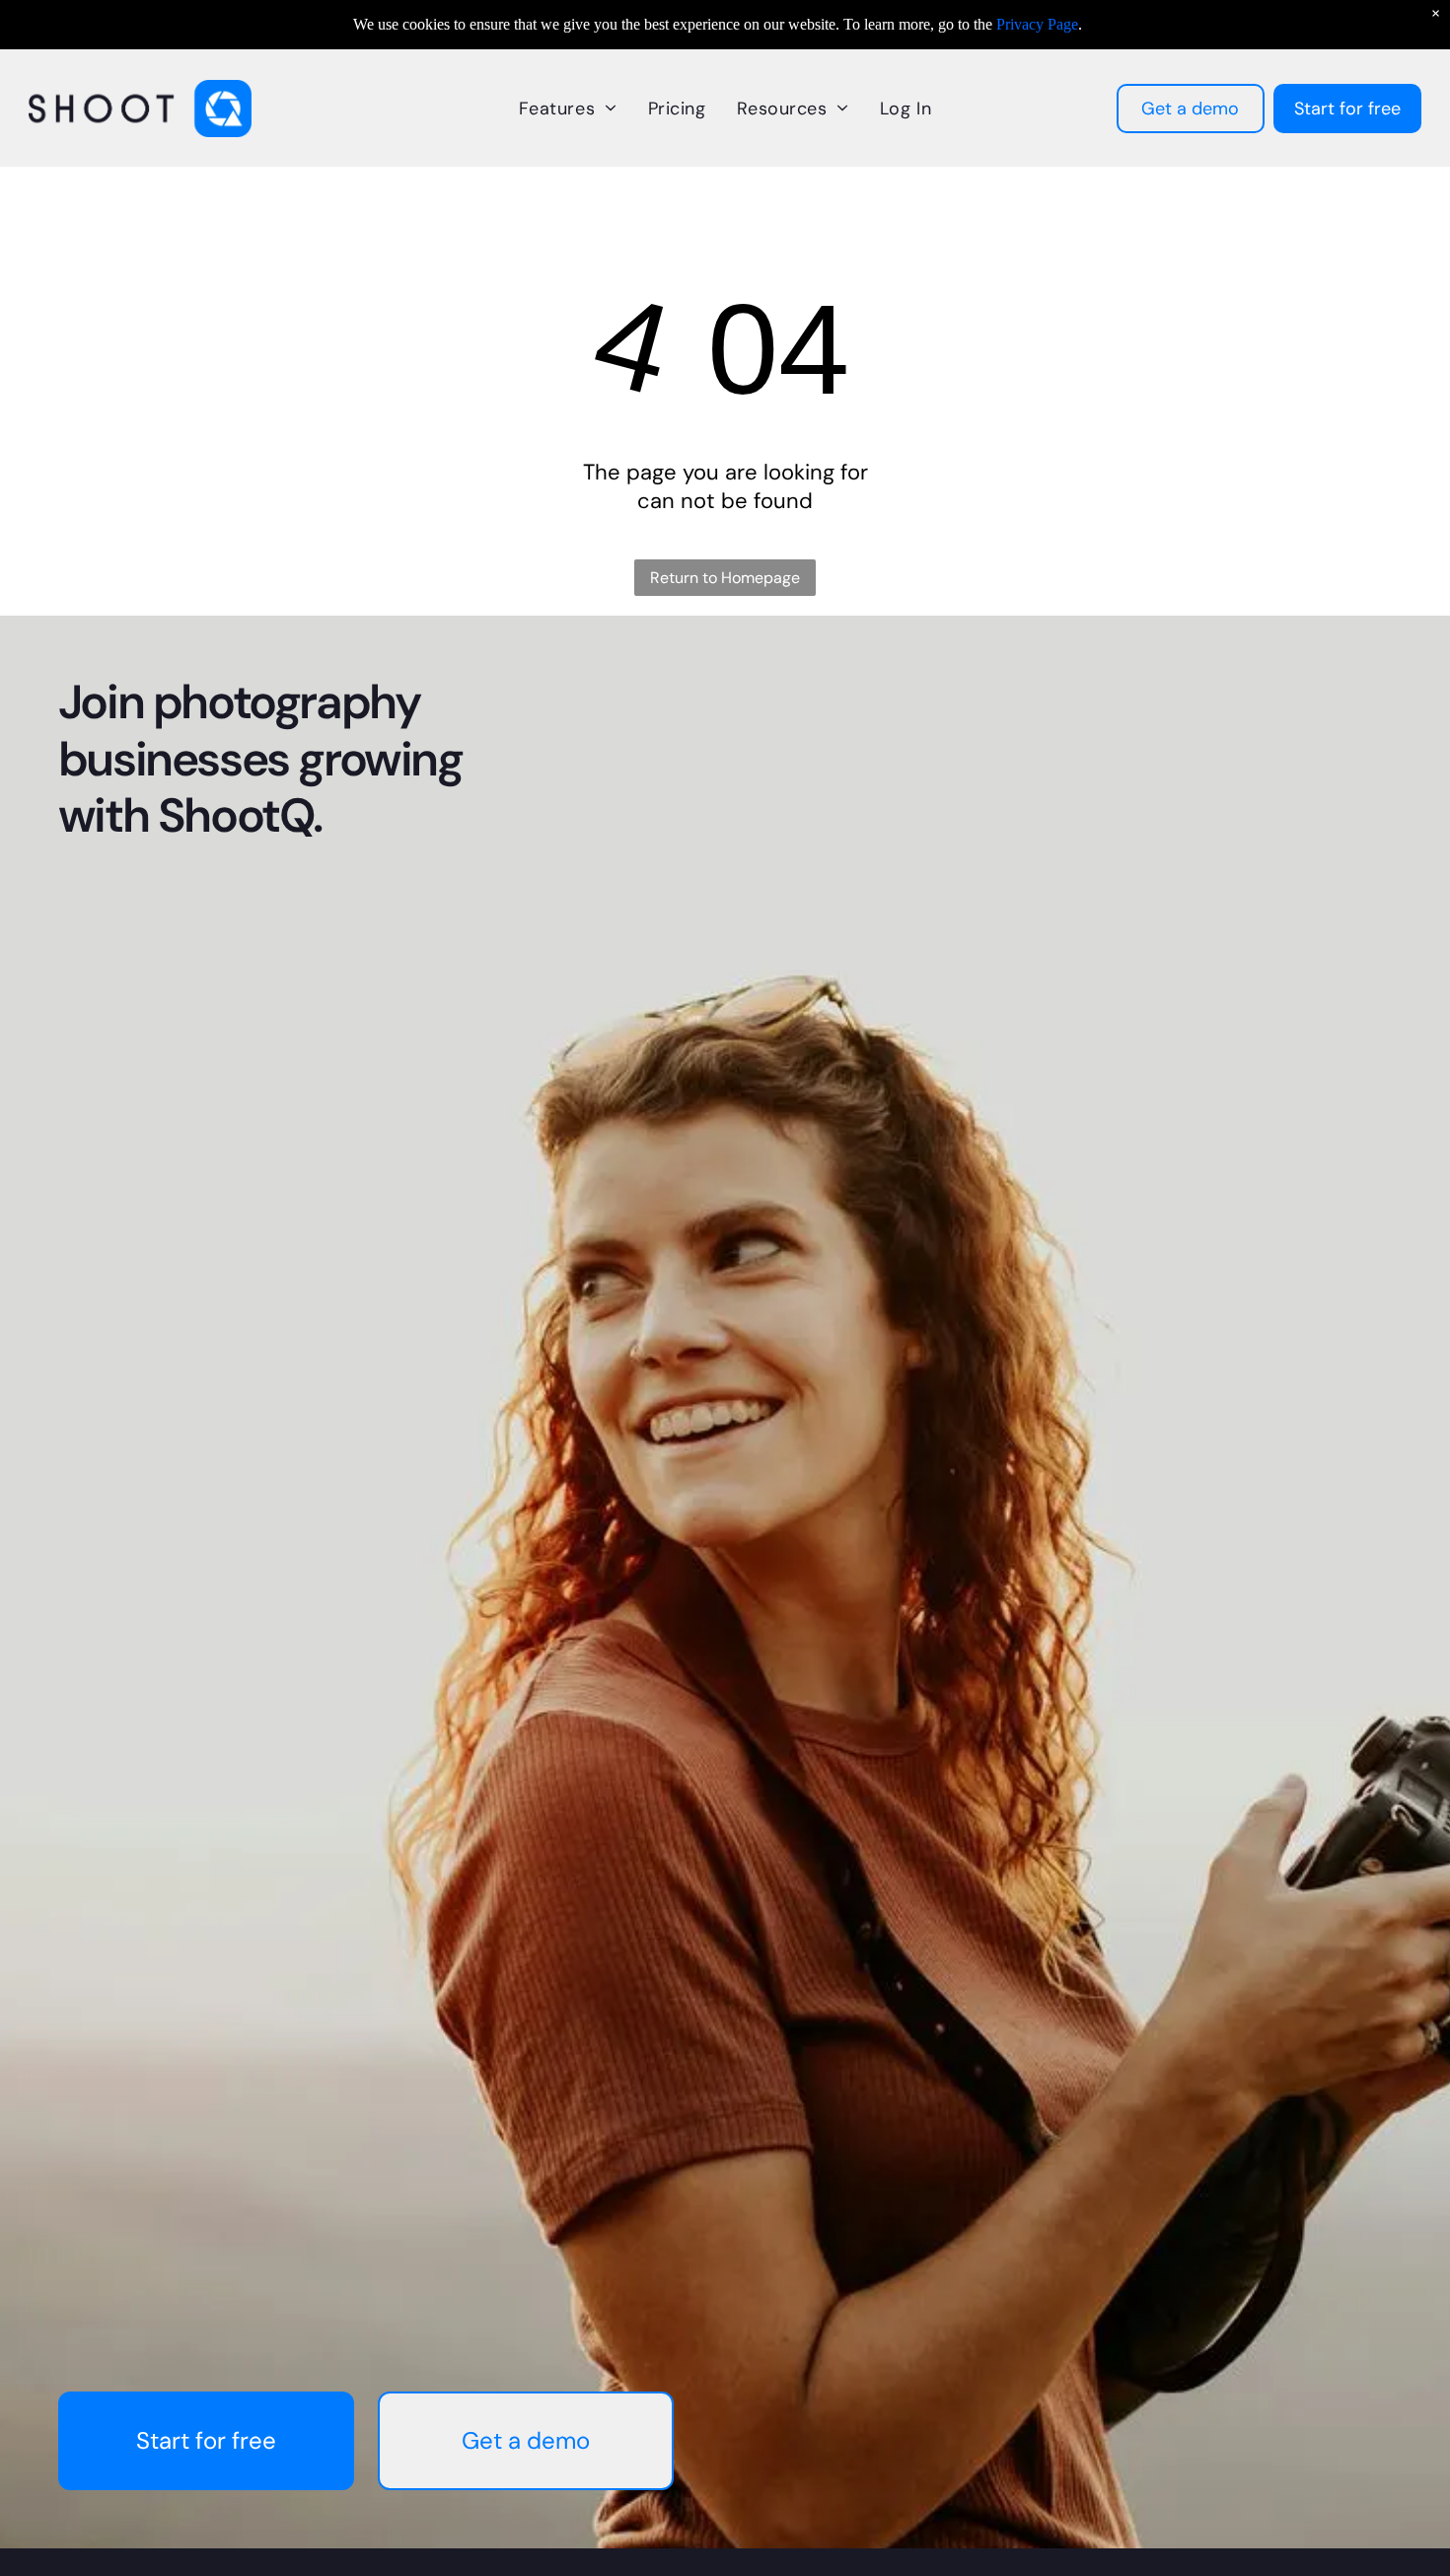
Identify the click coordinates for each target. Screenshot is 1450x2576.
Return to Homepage (725, 578)
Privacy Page (1037, 24)
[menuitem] (568, 109)
